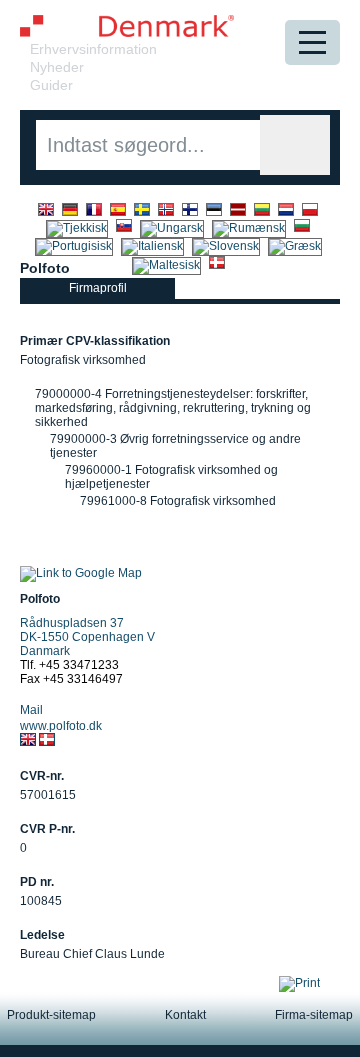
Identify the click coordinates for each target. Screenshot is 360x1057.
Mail (31, 710)
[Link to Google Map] (81, 573)
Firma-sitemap (314, 1015)
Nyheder (57, 67)
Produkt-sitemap (51, 1015)
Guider (51, 85)
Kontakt (185, 1015)
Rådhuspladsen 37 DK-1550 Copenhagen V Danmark (87, 637)
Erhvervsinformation (93, 49)
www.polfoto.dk (61, 726)
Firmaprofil (98, 288)
